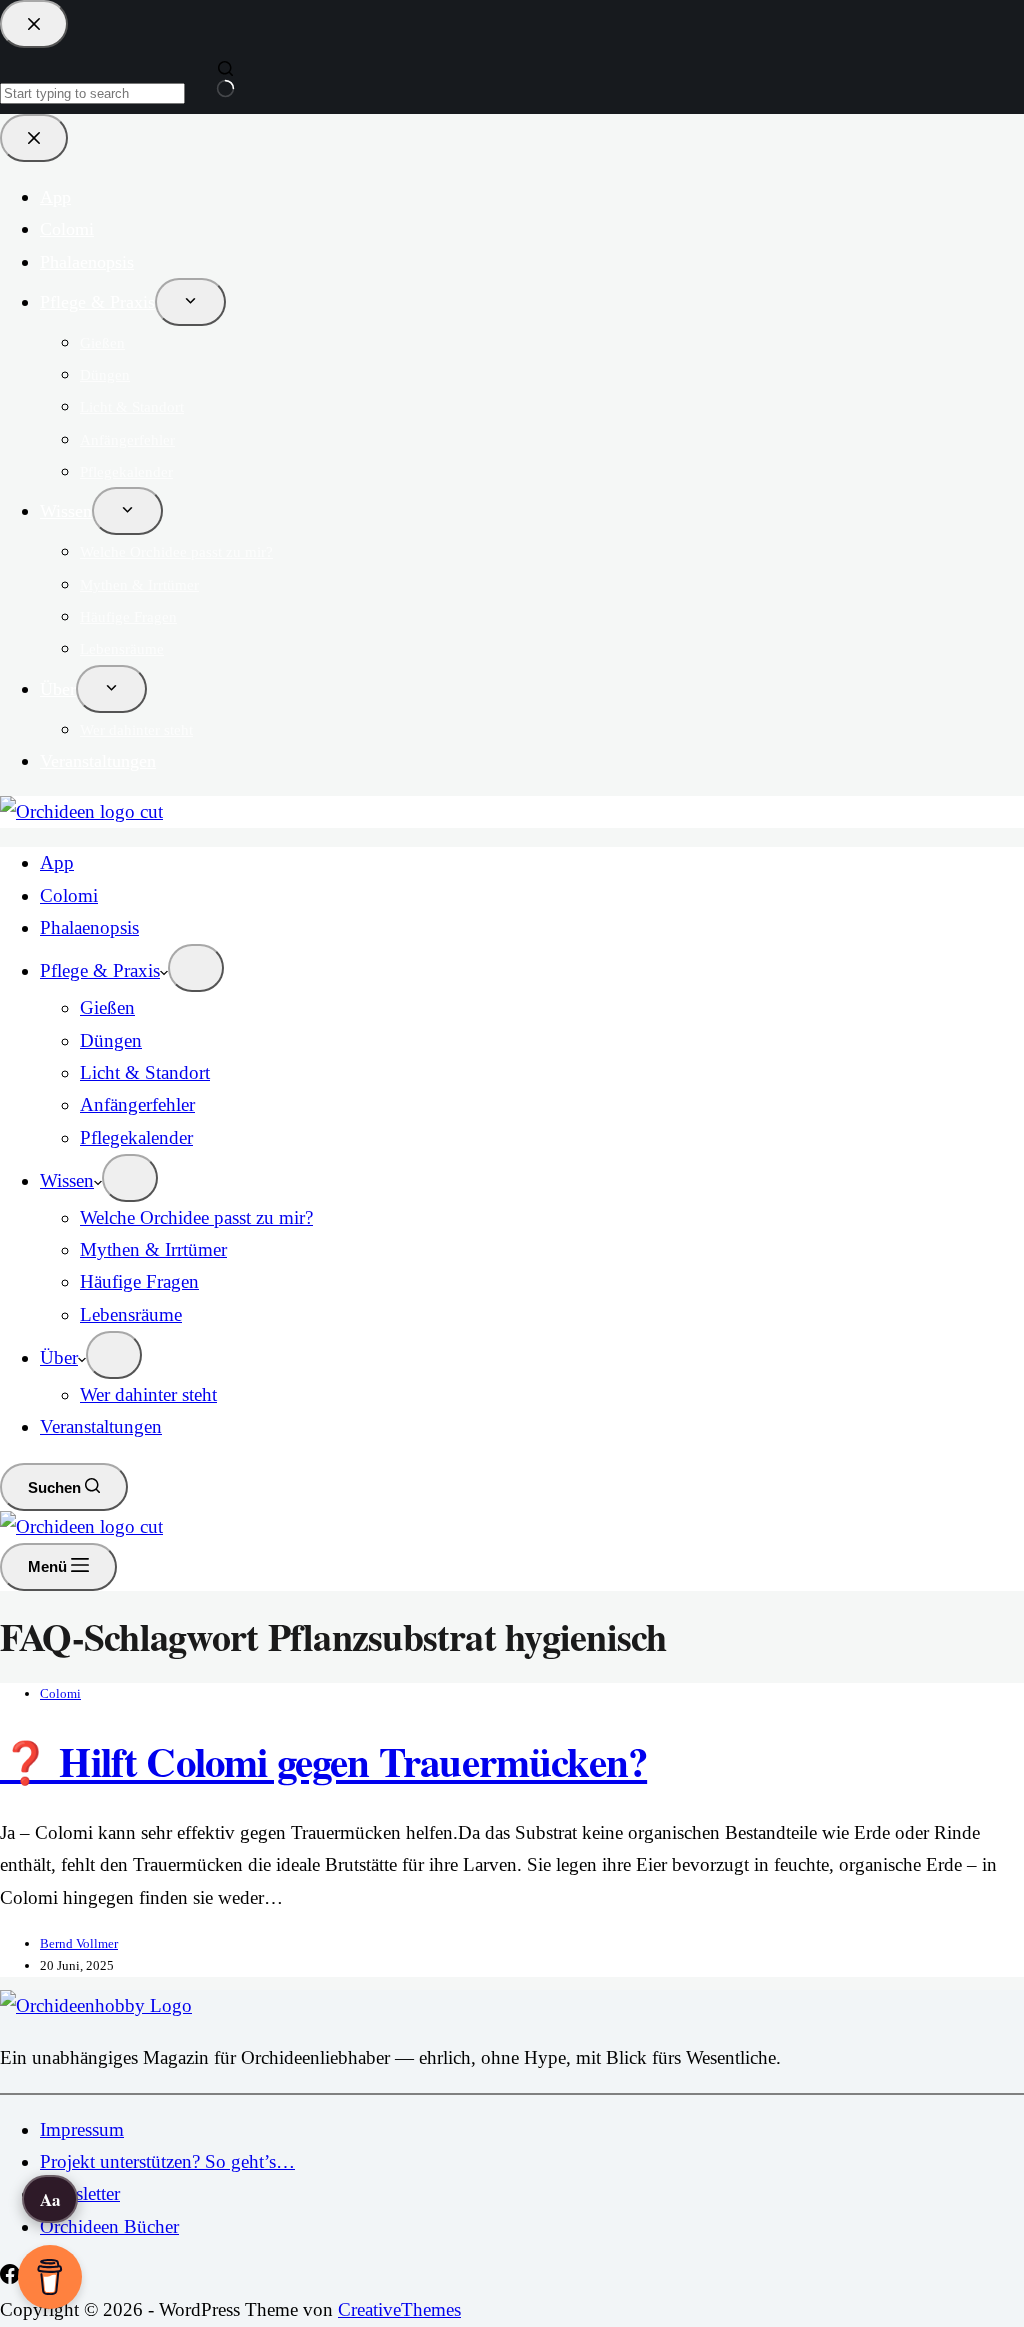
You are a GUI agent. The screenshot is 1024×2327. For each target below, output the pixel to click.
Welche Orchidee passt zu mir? (196, 1217)
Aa (50, 2199)
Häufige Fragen (139, 1281)
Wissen (67, 1180)
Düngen (111, 1040)
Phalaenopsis (89, 927)
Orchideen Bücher (109, 2226)
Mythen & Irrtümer (153, 1249)
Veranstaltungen (101, 1426)
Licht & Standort (145, 1072)
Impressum (82, 2129)
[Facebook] (12, 2277)
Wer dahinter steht (148, 1394)
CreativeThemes (399, 2309)
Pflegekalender (136, 1137)
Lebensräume (131, 1314)
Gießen (107, 1007)
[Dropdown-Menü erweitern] (196, 968)
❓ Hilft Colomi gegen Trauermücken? (323, 1761)
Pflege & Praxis (100, 970)
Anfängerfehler (137, 1104)
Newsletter (80, 2193)
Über (59, 1357)
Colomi (69, 895)
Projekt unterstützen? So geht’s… (167, 2161)
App (57, 862)
